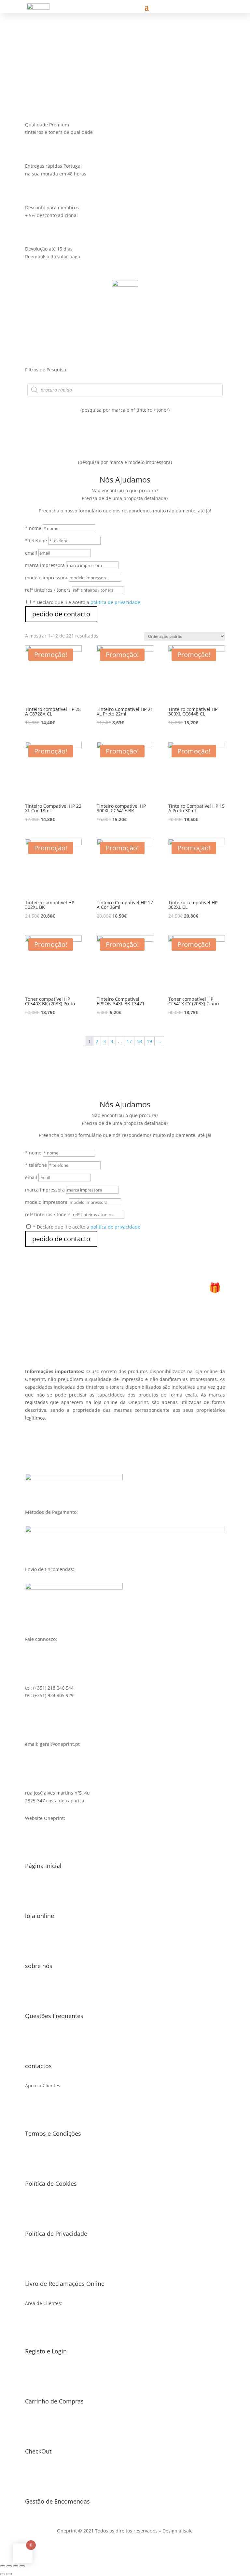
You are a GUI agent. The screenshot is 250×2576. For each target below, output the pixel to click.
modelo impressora (46, 578)
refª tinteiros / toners (48, 590)
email (31, 553)
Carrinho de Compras (54, 2401)
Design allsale (178, 2531)
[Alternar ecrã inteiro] (16, 2566)
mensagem (24, 61)
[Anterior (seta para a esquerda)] (3, 2574)
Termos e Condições (53, 2133)
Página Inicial (43, 1866)
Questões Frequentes (54, 2016)
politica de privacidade (115, 602)
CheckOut (38, 2451)
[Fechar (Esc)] (3, 2566)
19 (149, 1041)
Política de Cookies (51, 2183)
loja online (40, 1916)
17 (129, 1041)
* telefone (36, 541)
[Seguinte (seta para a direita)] (9, 2574)
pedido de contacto (61, 614)
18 (139, 1041)
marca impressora (45, 565)
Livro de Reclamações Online (65, 2284)
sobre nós (39, 1966)
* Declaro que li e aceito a (87, 602)
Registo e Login (46, 2351)
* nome (33, 528)
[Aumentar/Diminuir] (22, 2566)
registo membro (125, 1333)
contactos (38, 2066)
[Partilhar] (9, 2566)
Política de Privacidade (56, 2234)
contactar (70, 61)
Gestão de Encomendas (57, 2501)
